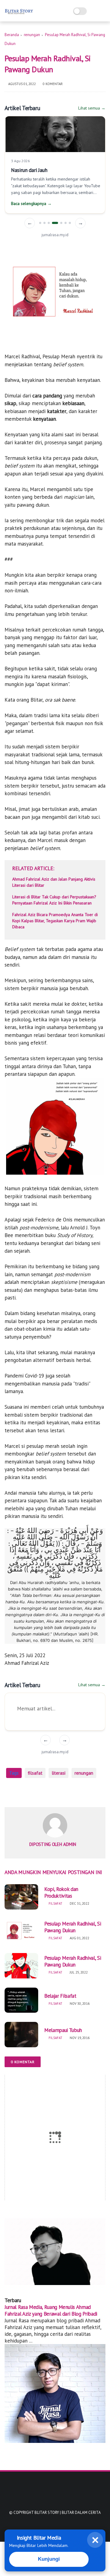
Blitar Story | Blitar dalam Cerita (68, 2513)
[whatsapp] (34, 1793)
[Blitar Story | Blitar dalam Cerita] (19, 14)
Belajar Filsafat (60, 1996)
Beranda (12, 35)
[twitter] (22, 1793)
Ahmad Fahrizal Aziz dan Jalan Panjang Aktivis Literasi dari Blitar (54, 882)
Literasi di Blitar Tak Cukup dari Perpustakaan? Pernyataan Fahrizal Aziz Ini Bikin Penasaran (54, 900)
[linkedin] (59, 1793)
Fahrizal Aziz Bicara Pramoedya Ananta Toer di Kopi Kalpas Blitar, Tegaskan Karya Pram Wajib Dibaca (55, 921)
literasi (59, 1773)
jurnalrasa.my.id (55, 235)
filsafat (35, 1773)
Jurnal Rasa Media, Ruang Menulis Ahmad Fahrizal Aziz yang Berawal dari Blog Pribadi (51, 2310)
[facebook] (10, 1793)
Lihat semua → (92, 108)
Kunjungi (49, 2559)
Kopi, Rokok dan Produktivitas (61, 1892)
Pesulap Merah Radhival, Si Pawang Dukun (73, 1927)
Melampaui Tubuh (63, 2030)
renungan (32, 35)
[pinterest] (47, 1793)
